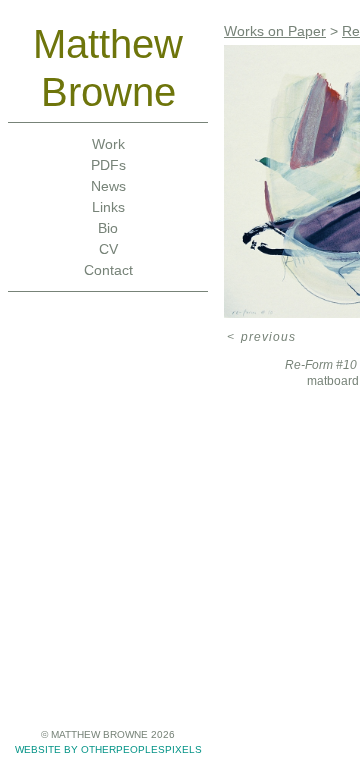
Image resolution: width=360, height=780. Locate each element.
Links (108, 207)
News (108, 186)
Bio (108, 228)
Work (108, 144)
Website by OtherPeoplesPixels (108, 749)
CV (108, 249)
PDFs (108, 165)
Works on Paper (275, 31)
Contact (108, 270)
